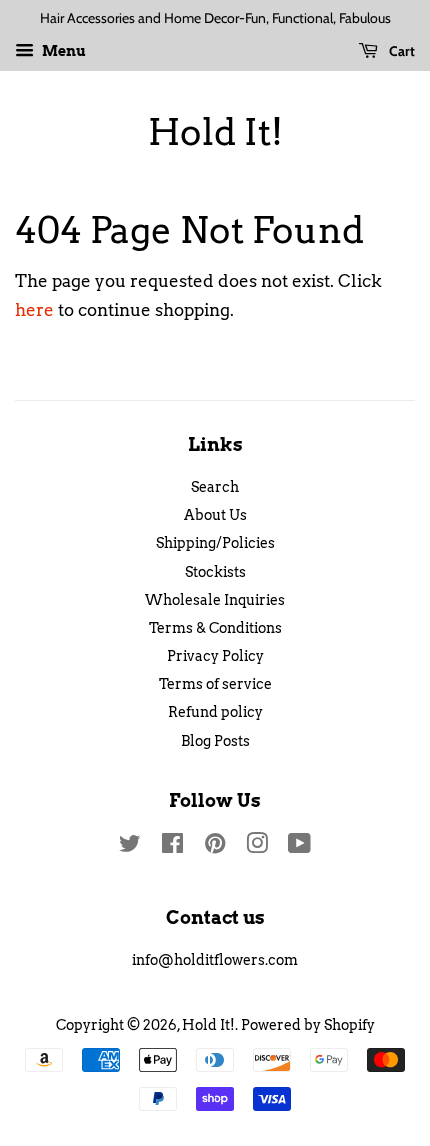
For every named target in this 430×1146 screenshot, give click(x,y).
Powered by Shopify (308, 1025)
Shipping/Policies (215, 543)
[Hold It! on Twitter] (130, 847)
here (34, 310)
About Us (215, 515)
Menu (62, 51)
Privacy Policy (215, 656)
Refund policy (215, 712)
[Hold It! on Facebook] (172, 847)
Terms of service (215, 684)
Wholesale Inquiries (215, 600)
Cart (400, 51)
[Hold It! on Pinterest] (215, 847)
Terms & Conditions (215, 628)
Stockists (215, 572)
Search (215, 487)
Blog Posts (215, 741)
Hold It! (215, 132)
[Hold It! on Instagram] (257, 847)
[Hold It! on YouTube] (299, 847)
